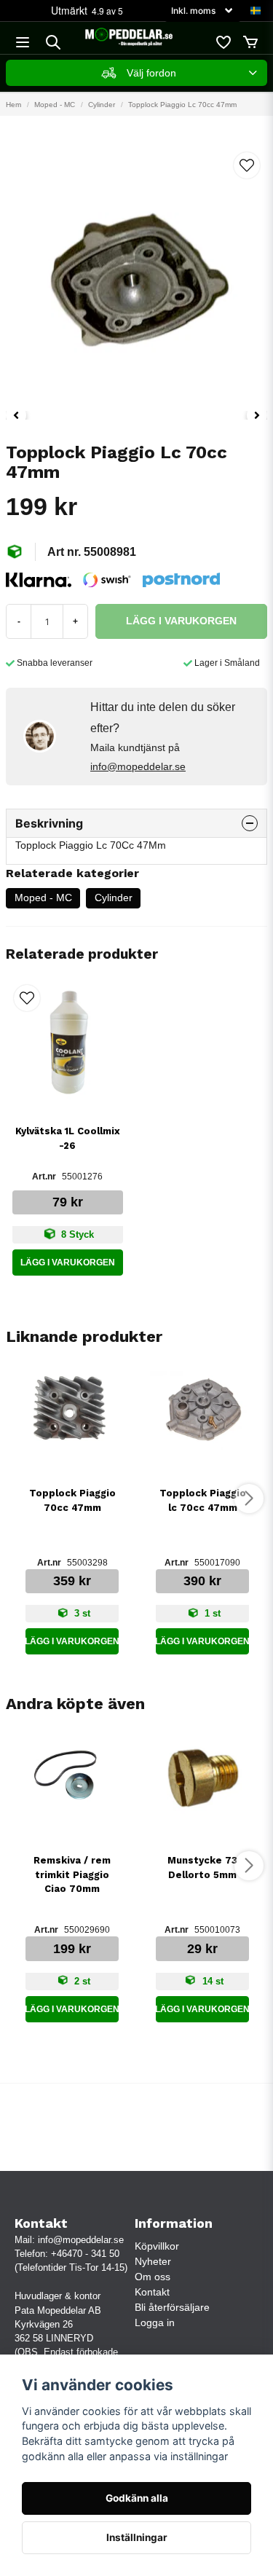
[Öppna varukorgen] (250, 42)
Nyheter (153, 2261)
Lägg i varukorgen (68, 1263)
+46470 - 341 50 (85, 2254)
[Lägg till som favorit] (223, 42)
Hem (13, 105)
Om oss (153, 2277)
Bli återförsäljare (172, 2307)
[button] (256, 11)
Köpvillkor (157, 2246)
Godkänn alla (137, 2498)
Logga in (155, 2322)
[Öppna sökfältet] (53, 42)
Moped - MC (55, 105)
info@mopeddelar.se (138, 766)
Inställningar (137, 2537)
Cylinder (102, 105)
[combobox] (136, 73)
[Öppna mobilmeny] (23, 42)
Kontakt (152, 2292)
